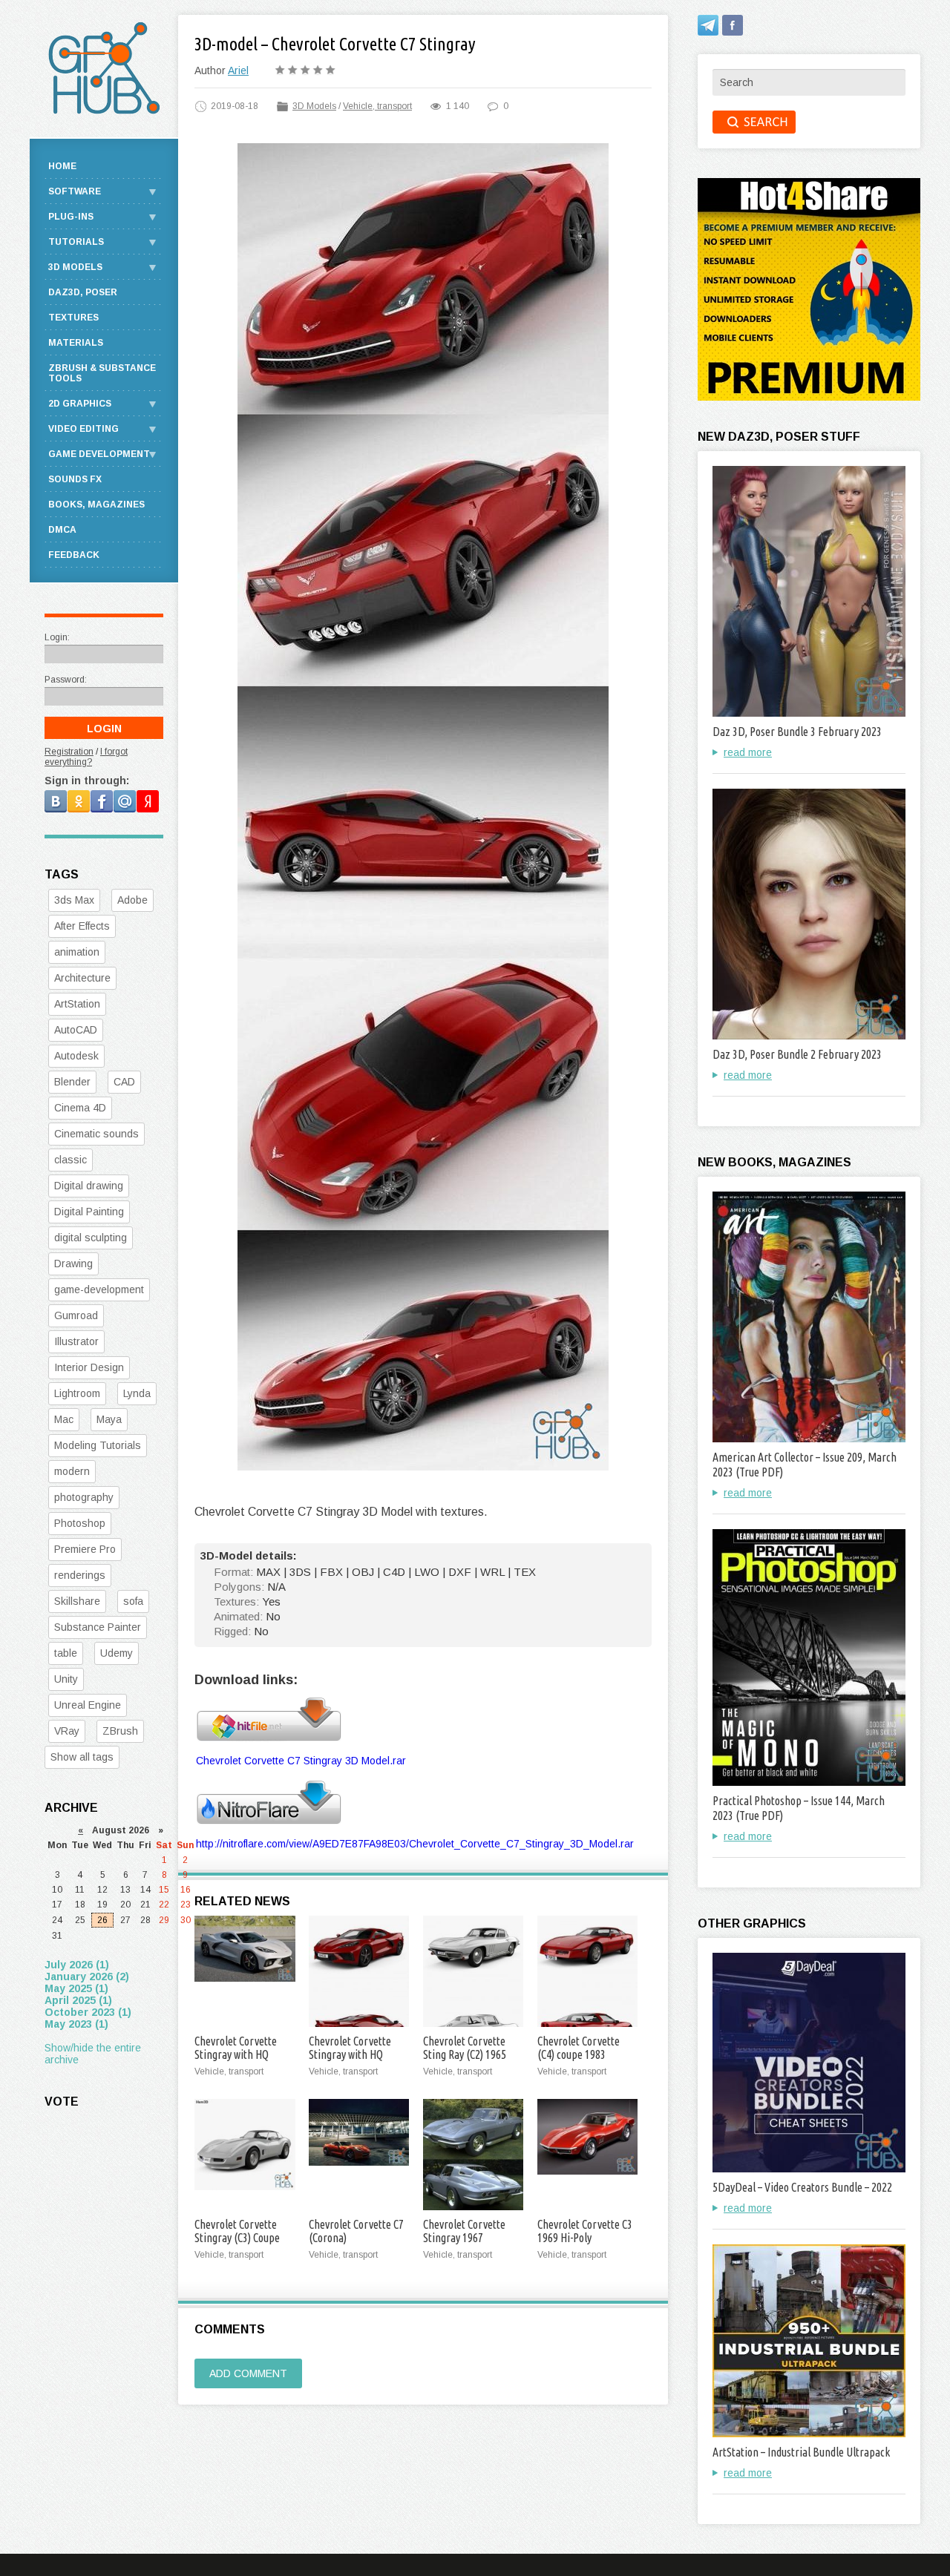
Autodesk (76, 1056)
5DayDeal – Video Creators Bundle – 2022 (802, 2187)
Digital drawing (89, 1186)
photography (84, 1497)
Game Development (99, 454)
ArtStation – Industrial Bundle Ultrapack (801, 2452)
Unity (66, 1679)
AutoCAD (76, 1030)
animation (77, 952)
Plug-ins (71, 217)
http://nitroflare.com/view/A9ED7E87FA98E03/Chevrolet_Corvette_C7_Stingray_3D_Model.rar (415, 1844)
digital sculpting (91, 1238)
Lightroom (77, 1393)
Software (75, 191)
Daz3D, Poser (83, 292)
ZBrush (120, 1731)
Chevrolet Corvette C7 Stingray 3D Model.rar (301, 1761)
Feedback (74, 555)
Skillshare (77, 1601)
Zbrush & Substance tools (102, 373)
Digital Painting (89, 1212)
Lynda (137, 1393)
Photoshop (80, 1523)
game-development (99, 1289)
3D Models (314, 106)
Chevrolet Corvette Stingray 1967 (464, 2231)
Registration (69, 752)
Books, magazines (96, 505)
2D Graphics (80, 404)
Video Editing (83, 429)
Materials (76, 343)
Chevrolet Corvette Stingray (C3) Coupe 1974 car (237, 2238)
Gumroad (76, 1315)
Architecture (82, 978)
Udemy (117, 1653)
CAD (124, 1082)
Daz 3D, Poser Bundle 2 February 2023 (797, 1054)
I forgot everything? (86, 757)
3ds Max (74, 900)
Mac (64, 1419)
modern (72, 1471)
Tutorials (76, 242)
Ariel (238, 70)
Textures (73, 318)
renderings (80, 1575)
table (66, 1653)
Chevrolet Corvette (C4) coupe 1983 (579, 2048)
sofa (133, 1601)
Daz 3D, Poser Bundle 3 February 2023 (797, 732)
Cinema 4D (80, 1108)
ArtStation (77, 1004)
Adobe (132, 900)
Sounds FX (75, 479)
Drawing (73, 1264)
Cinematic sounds (96, 1134)
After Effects (82, 926)
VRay (67, 1731)
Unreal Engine (88, 1705)
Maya (109, 1419)
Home (62, 166)
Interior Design (89, 1367)
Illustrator (76, 1341)
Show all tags (82, 1757)
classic (71, 1160)
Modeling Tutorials (98, 1445)
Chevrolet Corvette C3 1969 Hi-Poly (585, 2231)
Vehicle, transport (377, 106)
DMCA (62, 530)
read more (748, 752)
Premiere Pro (85, 1549)
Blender (72, 1082)
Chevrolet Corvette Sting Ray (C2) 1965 (465, 2048)
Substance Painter (98, 1627)
